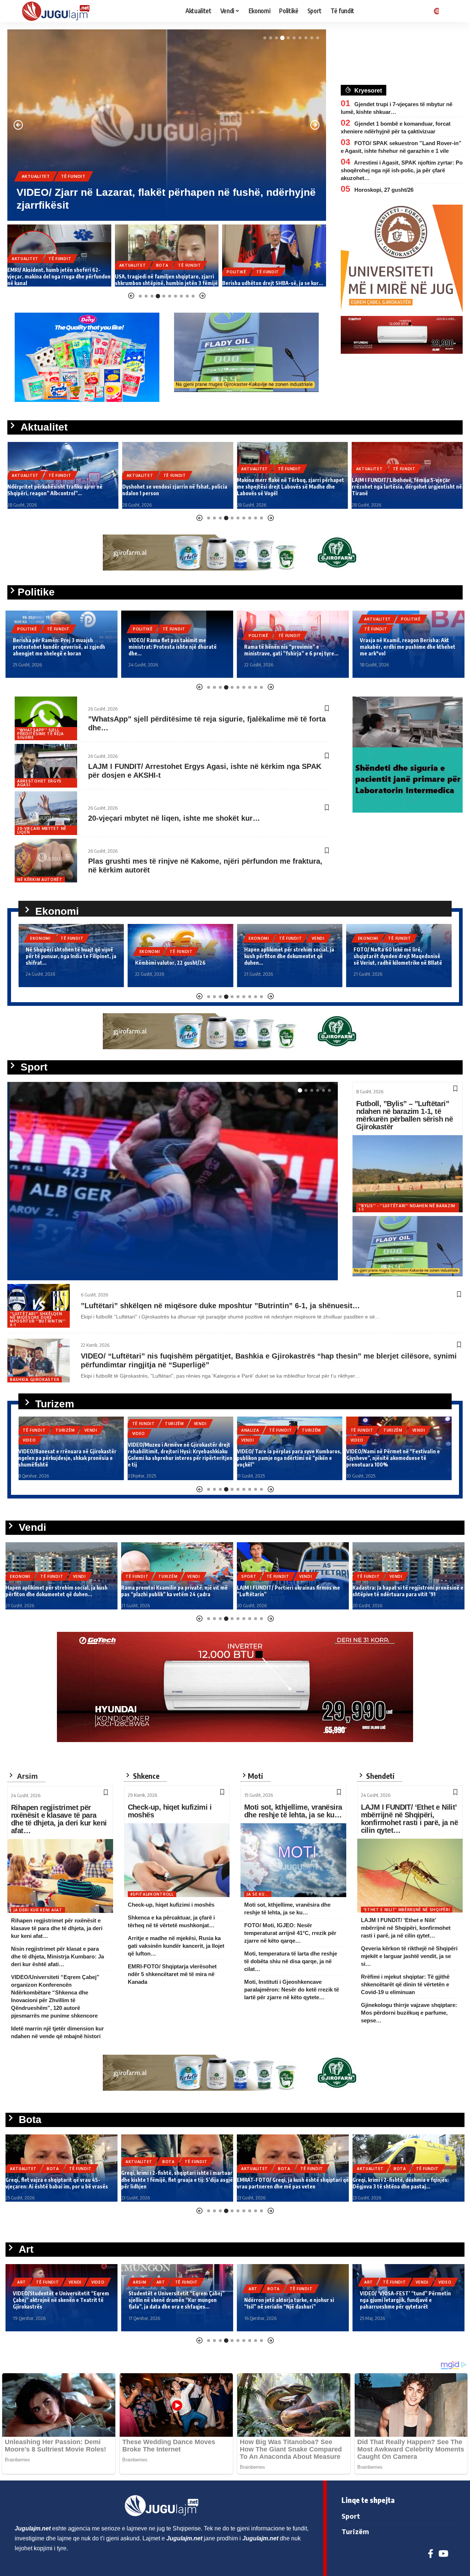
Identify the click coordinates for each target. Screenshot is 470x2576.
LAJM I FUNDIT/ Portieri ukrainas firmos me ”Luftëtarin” (154, 1252)
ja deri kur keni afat (38, 1910)
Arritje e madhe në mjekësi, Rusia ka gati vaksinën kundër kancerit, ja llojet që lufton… (176, 1946)
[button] (265, 38)
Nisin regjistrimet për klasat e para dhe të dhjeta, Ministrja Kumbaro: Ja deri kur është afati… (57, 1956)
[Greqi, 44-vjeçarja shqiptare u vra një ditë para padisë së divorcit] (274, 256)
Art (45, 2282)
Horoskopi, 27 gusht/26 (384, 190)
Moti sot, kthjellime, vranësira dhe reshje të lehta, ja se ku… (293, 1811)
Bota (55, 265)
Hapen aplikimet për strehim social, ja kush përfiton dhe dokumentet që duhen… (180, 956)
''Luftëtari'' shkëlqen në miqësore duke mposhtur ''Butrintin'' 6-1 (38, 1319)
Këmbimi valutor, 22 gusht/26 (61, 963)
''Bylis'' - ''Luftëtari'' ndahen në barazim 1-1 (407, 1208)
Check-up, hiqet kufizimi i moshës (170, 1811)
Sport (30, 1236)
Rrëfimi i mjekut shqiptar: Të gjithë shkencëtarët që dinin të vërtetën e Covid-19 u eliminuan (405, 1984)
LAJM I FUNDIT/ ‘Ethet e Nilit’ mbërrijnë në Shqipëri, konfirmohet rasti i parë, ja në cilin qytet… (409, 1819)
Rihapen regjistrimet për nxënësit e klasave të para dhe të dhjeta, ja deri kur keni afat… (59, 1819)
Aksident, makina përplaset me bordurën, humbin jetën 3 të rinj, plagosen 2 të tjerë (402, 1591)
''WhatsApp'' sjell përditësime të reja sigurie (40, 734)
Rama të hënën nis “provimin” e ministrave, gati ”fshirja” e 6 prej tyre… (176, 650)
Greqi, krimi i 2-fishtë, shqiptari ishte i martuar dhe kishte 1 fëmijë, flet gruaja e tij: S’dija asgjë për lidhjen (61, 2179)
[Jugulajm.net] (59, 11)
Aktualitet (36, 176)
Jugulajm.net (46, 1267)
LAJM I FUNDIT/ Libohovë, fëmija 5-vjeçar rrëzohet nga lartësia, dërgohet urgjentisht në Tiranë (292, 487)
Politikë (129, 272)
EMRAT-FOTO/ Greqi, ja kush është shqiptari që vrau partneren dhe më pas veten (177, 2183)
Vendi (209, 938)
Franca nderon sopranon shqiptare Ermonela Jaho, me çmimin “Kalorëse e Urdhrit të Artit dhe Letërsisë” (406, 2300)
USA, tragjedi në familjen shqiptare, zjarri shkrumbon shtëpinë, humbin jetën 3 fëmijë (59, 280)
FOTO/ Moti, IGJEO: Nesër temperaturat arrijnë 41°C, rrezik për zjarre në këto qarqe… (290, 1933)
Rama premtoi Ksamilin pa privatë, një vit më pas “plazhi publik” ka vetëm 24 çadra (59, 1591)
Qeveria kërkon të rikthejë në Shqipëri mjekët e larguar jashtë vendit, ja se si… (409, 1956)
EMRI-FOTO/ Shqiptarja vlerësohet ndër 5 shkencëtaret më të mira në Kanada (172, 1974)
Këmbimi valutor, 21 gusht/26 (388, 963)
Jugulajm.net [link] (33, 2528)
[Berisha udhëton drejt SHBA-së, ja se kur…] (167, 256)
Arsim (24, 2282)
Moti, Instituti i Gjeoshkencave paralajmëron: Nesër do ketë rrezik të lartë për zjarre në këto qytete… (292, 1989)
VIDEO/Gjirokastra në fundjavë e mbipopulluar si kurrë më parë (385, 1461)
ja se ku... (258, 1894)
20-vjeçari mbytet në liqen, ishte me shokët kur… (174, 818)
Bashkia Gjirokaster (35, 1379)
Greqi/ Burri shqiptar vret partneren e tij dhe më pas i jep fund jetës (405, 2183)
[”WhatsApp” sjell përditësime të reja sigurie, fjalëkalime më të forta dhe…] (46, 718)
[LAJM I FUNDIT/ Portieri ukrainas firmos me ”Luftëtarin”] (173, 1181)
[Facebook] (431, 2554)
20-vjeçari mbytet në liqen (42, 830)
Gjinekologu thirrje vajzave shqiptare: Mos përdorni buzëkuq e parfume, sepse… (409, 2013)
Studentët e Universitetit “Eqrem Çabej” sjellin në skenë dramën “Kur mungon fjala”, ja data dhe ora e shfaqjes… (61, 2300)
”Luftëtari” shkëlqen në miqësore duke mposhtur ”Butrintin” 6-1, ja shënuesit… (220, 1306)
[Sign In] (435, 11)
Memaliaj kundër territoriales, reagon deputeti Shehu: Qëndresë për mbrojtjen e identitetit (408, 647)
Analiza (141, 1430)
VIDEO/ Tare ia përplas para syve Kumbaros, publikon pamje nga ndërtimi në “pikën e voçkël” (180, 1458)
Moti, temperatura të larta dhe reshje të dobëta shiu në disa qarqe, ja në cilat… (291, 1961)
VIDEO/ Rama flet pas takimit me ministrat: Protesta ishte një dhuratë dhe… (57, 647)
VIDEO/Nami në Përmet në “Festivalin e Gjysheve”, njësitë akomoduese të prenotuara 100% (284, 1458)
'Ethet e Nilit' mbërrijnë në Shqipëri (407, 1910)
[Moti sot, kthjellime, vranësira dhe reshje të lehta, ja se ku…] (293, 1860)
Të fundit (73, 176)
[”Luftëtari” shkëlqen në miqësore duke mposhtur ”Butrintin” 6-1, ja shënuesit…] (39, 1306)
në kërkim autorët (40, 879)
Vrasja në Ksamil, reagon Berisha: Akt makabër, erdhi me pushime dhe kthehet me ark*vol (292, 647)
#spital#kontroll (152, 1894)
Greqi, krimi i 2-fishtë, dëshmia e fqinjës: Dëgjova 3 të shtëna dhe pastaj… (285, 2183)
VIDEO (29, 1433)
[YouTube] (443, 2554)
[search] (450, 11)
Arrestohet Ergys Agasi (39, 783)
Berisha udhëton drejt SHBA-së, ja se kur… (165, 283)
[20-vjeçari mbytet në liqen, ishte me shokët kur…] (46, 813)
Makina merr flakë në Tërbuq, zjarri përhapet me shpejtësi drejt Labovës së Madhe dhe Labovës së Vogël (176, 487)
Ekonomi (40, 951)
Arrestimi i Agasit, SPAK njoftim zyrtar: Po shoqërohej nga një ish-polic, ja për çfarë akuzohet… (402, 170)
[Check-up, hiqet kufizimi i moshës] (177, 1860)
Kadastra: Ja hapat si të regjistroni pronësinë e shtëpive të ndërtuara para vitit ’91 (292, 1591)
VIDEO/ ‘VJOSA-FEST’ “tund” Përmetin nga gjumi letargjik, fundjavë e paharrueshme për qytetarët (290, 2300)
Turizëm (65, 1424)
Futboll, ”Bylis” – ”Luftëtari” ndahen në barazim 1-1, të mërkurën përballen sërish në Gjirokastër (404, 1115)
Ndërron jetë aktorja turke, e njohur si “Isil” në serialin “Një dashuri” (173, 2303)
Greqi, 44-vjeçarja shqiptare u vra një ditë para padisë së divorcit (272, 280)
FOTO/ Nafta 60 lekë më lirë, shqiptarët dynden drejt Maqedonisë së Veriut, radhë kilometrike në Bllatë (288, 956)
